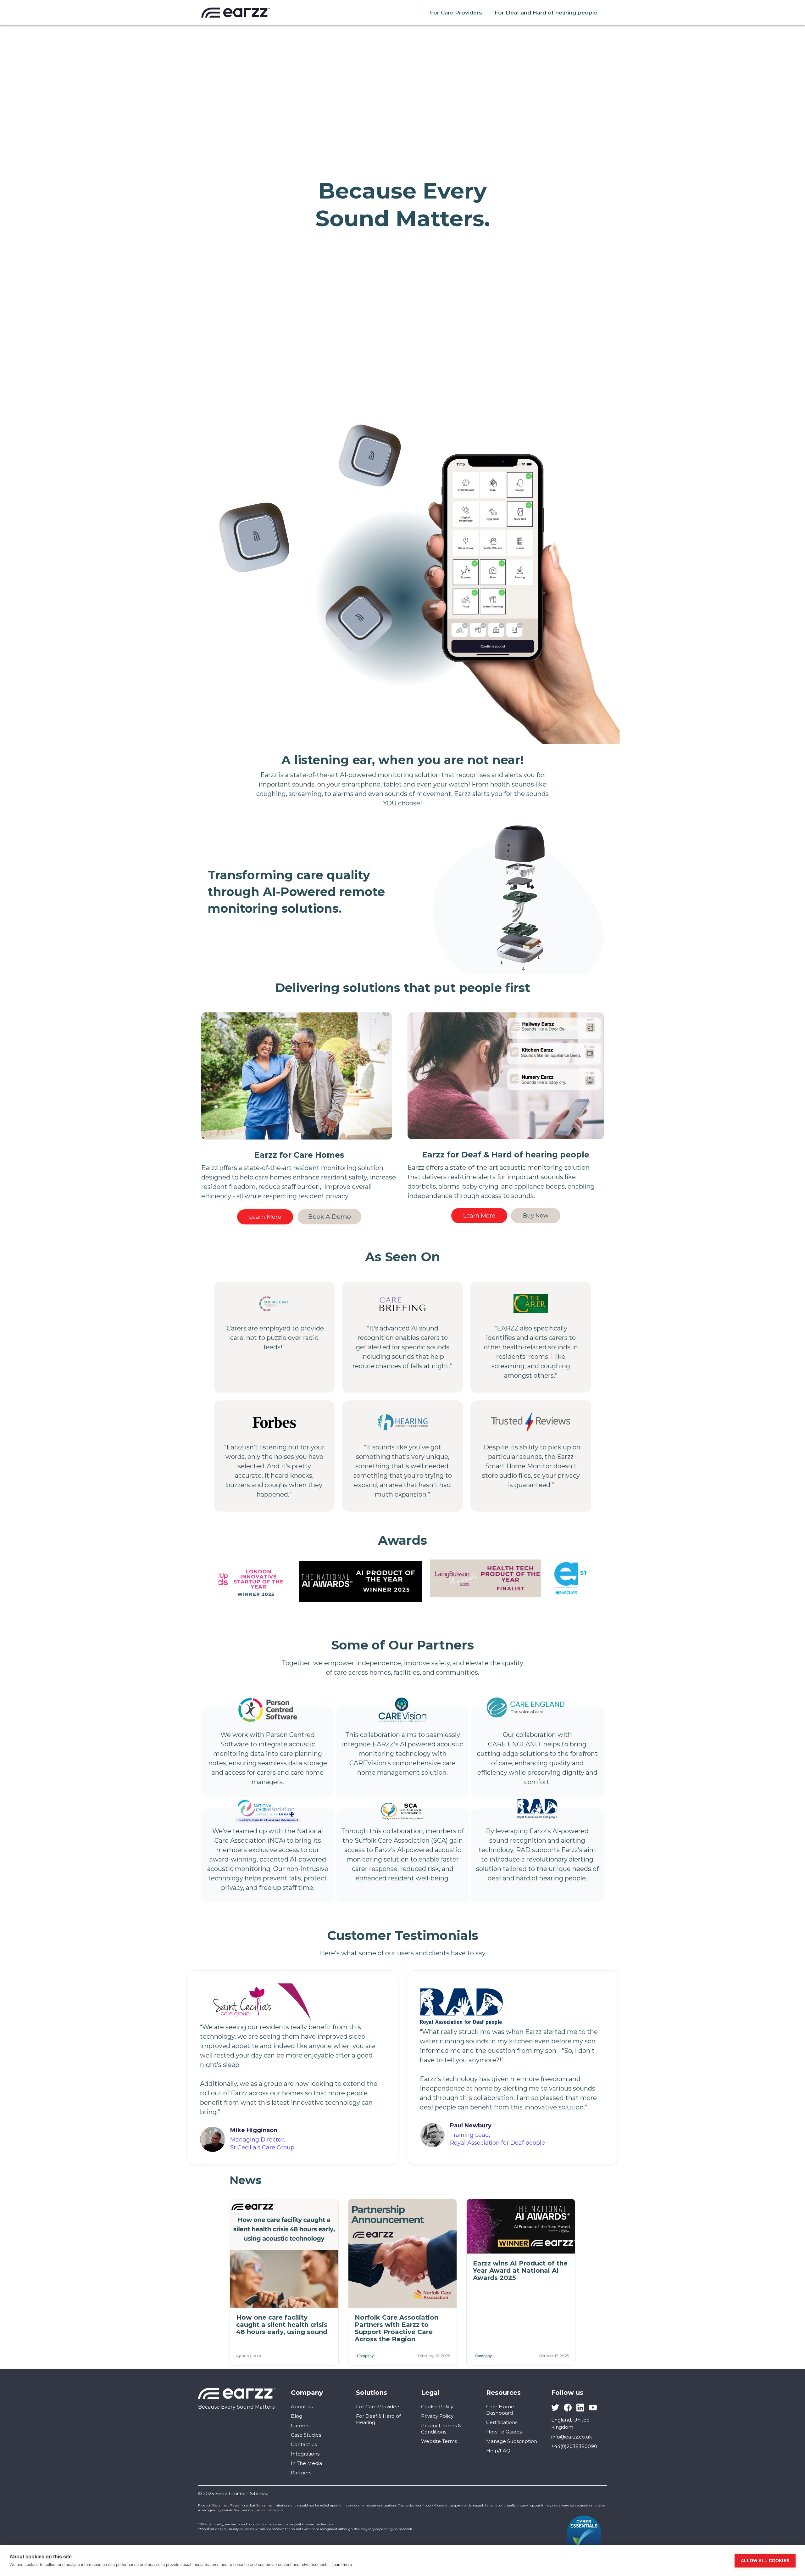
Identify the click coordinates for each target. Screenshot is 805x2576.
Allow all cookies (765, 2561)
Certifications (502, 2422)
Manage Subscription (512, 2441)
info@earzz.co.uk (572, 2437)
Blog (297, 2416)
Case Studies (306, 2435)
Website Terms (439, 2441)
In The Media (306, 2463)
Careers (300, 2425)
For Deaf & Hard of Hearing (378, 2419)
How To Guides (504, 2432)
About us (302, 2407)
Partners (301, 2473)
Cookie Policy (437, 2407)
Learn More (265, 1217)
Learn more (342, 2565)
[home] (236, 13)
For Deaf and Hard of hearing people (546, 13)
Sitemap (259, 2494)
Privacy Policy (437, 2416)
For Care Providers (456, 13)
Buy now (536, 1216)
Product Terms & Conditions (441, 2429)
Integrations (305, 2454)
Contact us (304, 2444)
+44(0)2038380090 (574, 2446)
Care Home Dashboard (500, 2410)
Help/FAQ (498, 2451)
